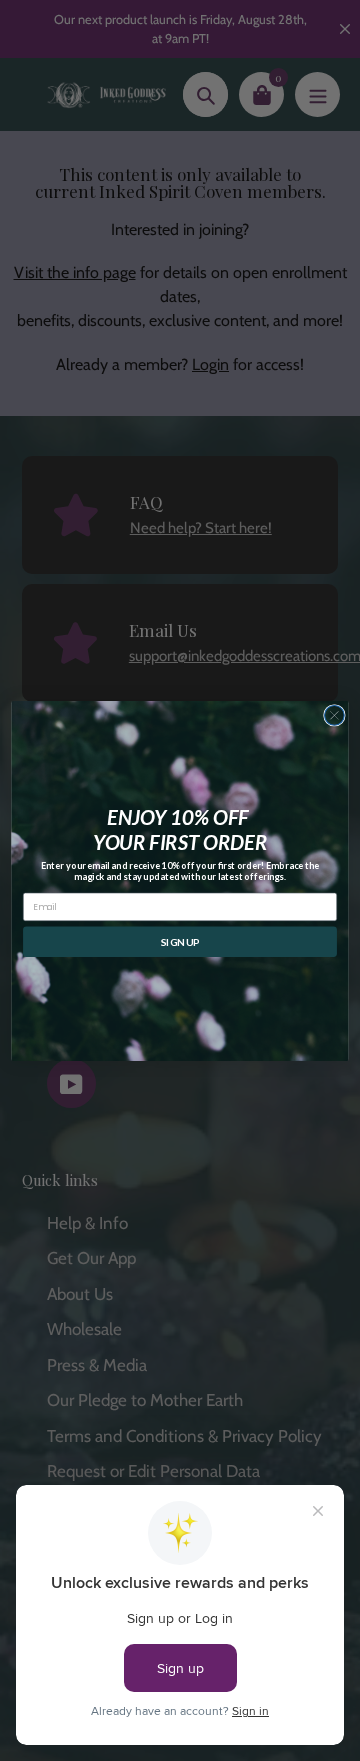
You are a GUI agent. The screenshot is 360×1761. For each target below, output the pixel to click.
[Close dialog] (335, 715)
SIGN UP (180, 941)
